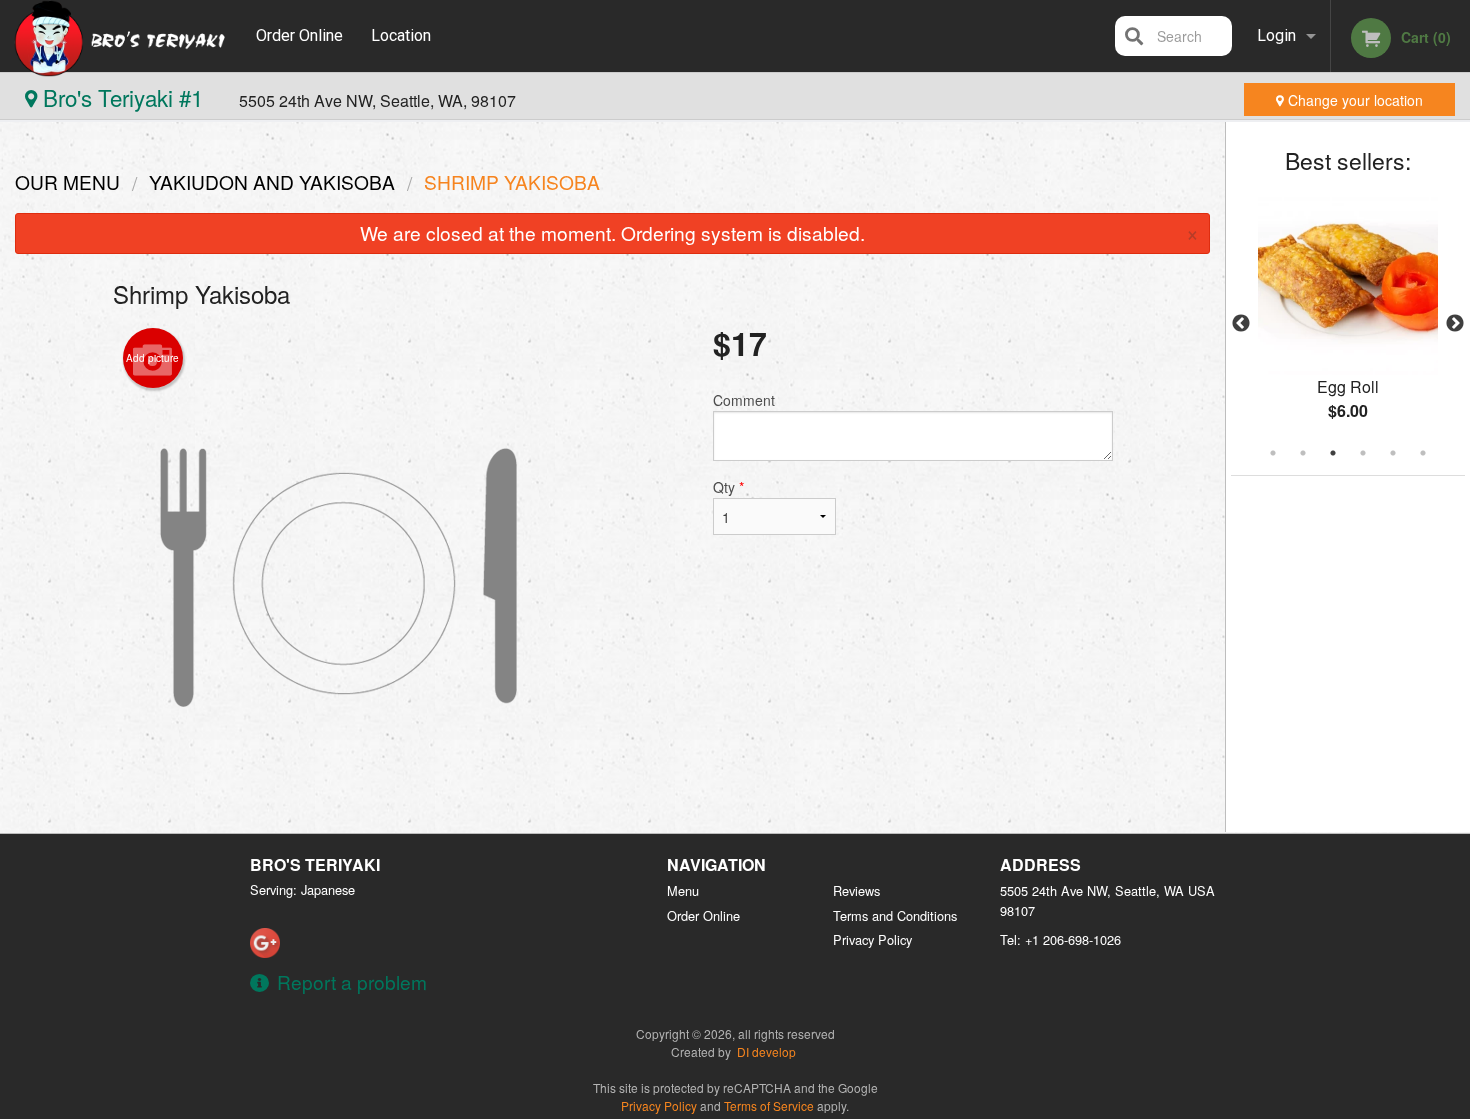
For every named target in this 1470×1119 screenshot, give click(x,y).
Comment (744, 400)
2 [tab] (1303, 453)
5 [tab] (1393, 453)
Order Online (299, 35)
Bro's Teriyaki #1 (123, 97)
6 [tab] (1423, 453)
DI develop (766, 1051)
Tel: (1060, 939)
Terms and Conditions (895, 915)
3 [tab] (1333, 453)
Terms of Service (769, 1105)
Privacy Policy (872, 939)
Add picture (152, 358)
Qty (728, 487)
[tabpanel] (1348, 324)
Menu (683, 890)
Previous (1241, 324)
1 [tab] (1273, 453)
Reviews (856, 890)
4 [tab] (1363, 453)
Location (401, 35)
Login (1276, 35)
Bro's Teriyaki (315, 864)
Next (1455, 324)
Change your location (1353, 100)
